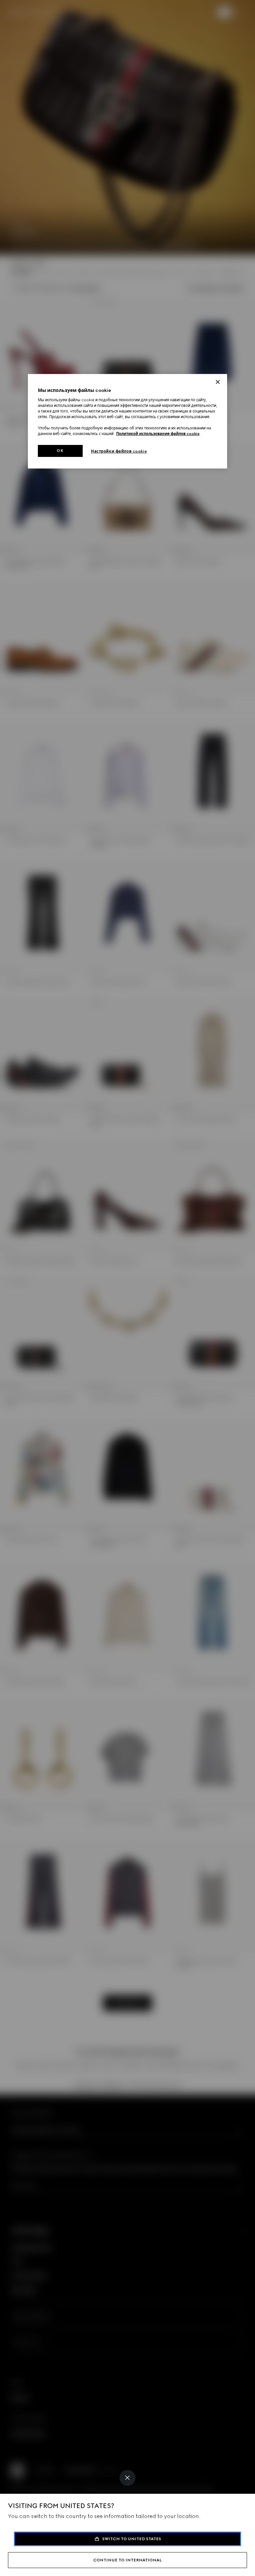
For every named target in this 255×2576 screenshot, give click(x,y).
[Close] (127, 2478)
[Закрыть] (218, 382)
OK (60, 451)
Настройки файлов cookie (119, 451)
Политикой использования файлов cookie (158, 434)
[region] (127, 421)
